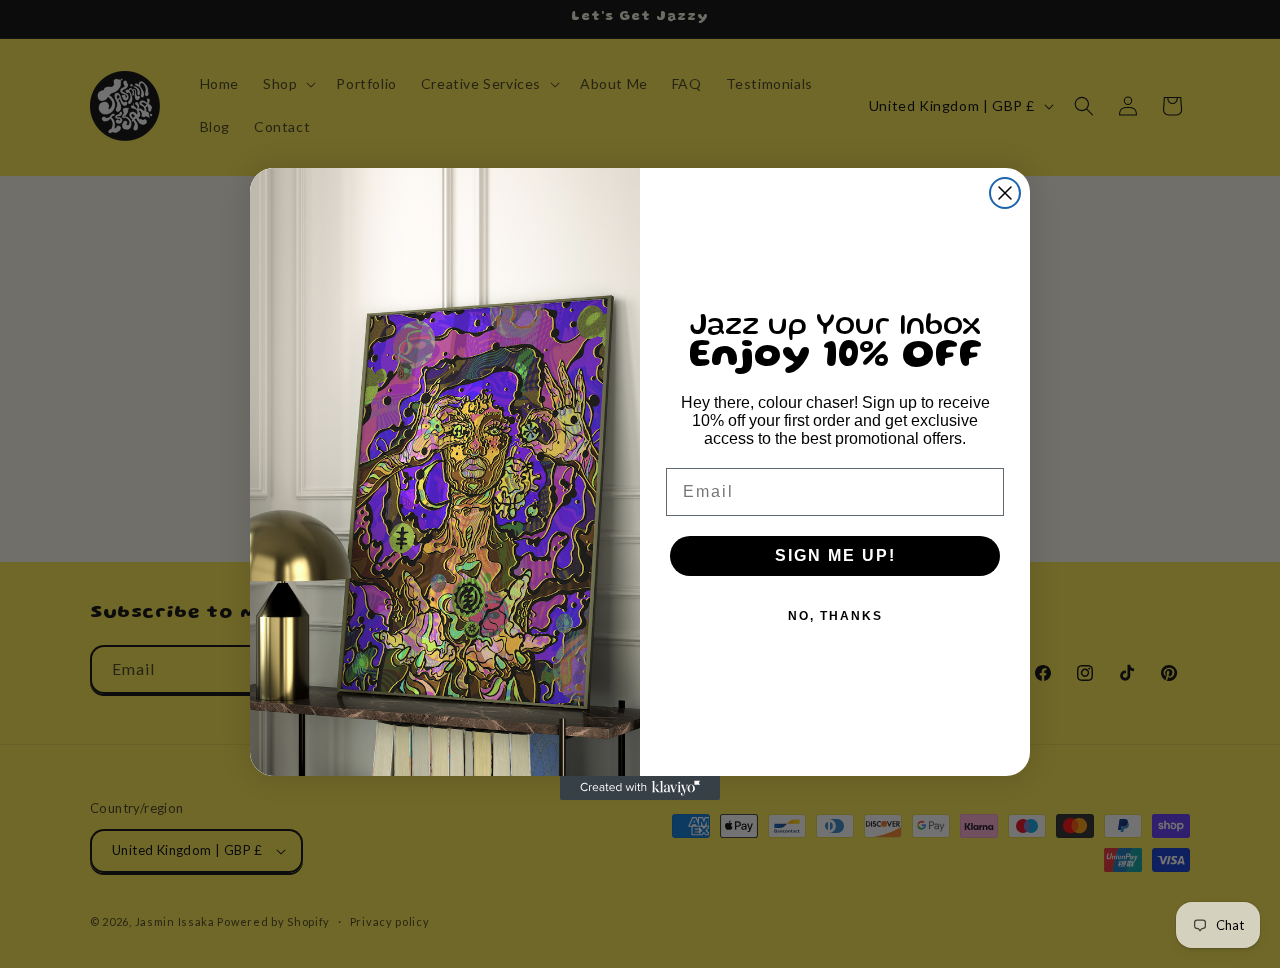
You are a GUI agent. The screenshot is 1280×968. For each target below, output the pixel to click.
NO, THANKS (835, 616)
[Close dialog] (1005, 193)
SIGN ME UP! (835, 555)
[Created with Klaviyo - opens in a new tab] (640, 788)
